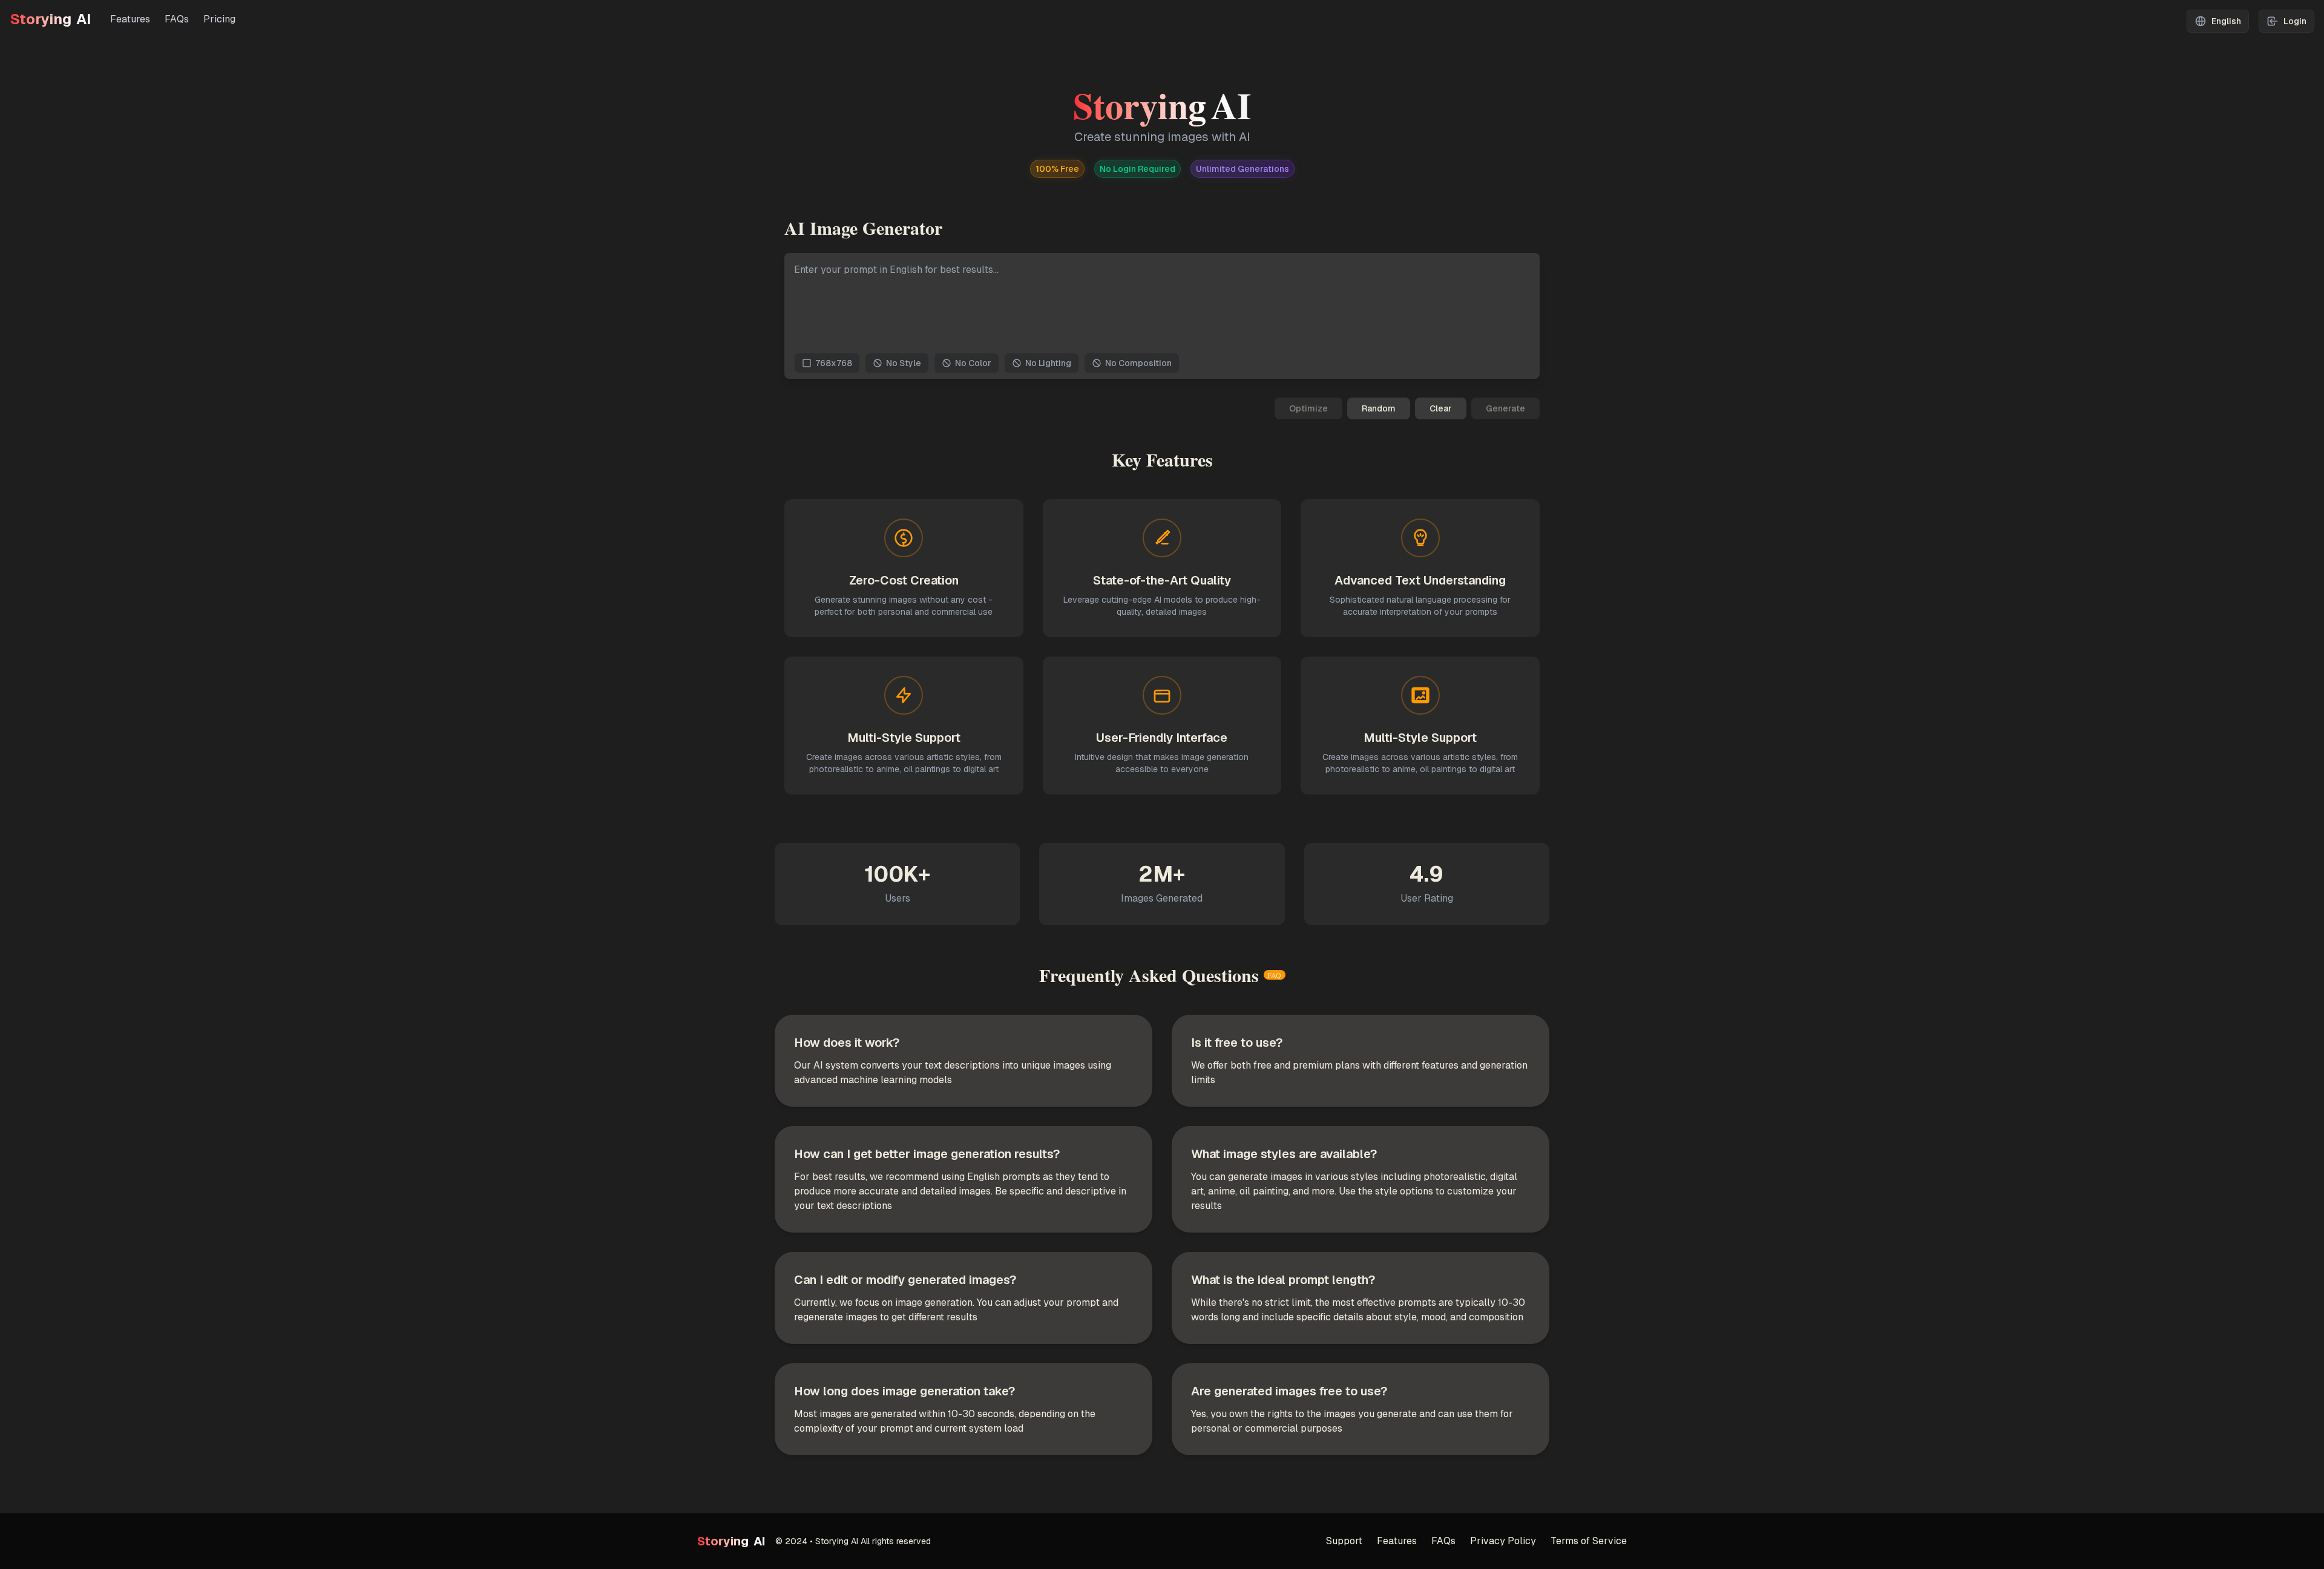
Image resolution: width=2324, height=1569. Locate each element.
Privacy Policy (1503, 1541)
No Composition (1138, 363)
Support (1344, 1541)
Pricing (219, 19)
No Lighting (1048, 363)
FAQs (177, 19)
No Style (904, 363)
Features (130, 19)
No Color (973, 363)
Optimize (1308, 408)
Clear (1441, 408)
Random (1379, 408)
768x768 (834, 363)
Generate (1505, 408)
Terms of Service (1589, 1541)
